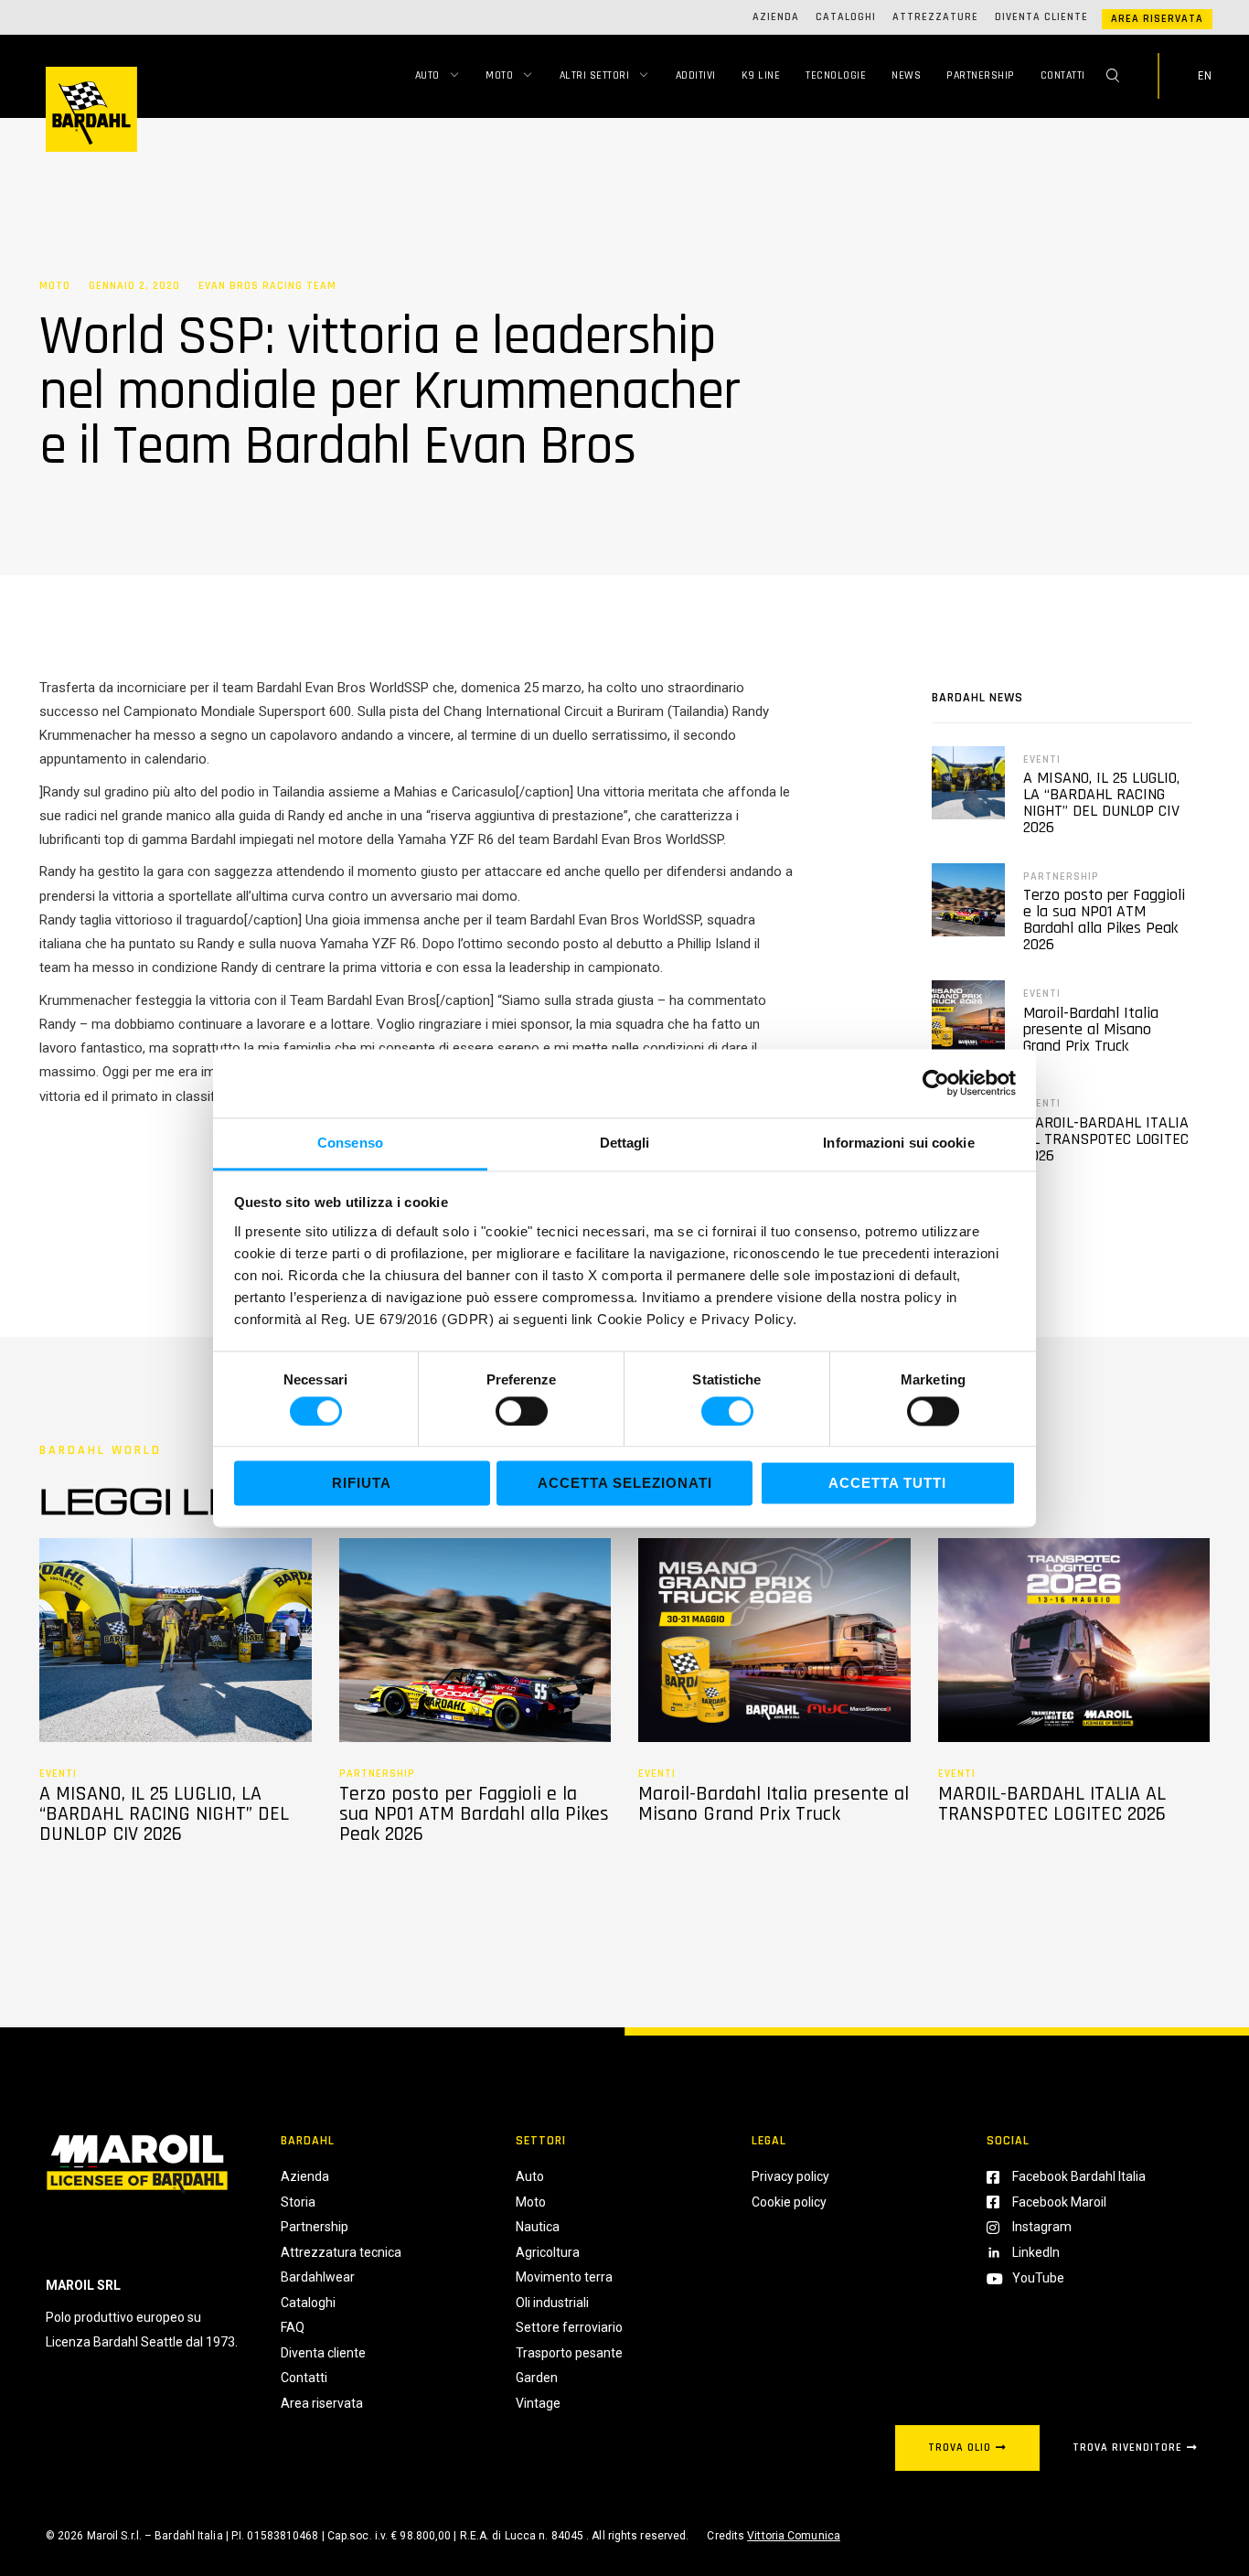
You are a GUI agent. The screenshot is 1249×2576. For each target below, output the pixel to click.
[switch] (522, 1411)
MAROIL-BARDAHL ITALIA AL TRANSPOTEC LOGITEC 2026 (1106, 1139)
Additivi (696, 75)
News (906, 75)
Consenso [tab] (350, 1143)
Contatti (1063, 75)
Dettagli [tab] (625, 1143)
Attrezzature (935, 17)
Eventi (1042, 759)
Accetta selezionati (625, 1484)
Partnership (981, 75)
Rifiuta (362, 1484)
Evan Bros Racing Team (267, 286)
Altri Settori (595, 75)
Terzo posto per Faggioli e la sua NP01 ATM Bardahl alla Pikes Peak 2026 (1104, 919)
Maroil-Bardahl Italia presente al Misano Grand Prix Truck (1091, 1029)
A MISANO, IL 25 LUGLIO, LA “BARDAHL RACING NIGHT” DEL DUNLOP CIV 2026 (1101, 802)
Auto (427, 75)
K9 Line (761, 75)
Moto (499, 75)
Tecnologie (836, 75)
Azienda (776, 17)
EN (1205, 76)
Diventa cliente (1041, 17)
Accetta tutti (887, 1484)
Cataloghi (846, 17)
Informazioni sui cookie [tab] (898, 1143)
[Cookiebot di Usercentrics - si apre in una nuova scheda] (936, 1083)
